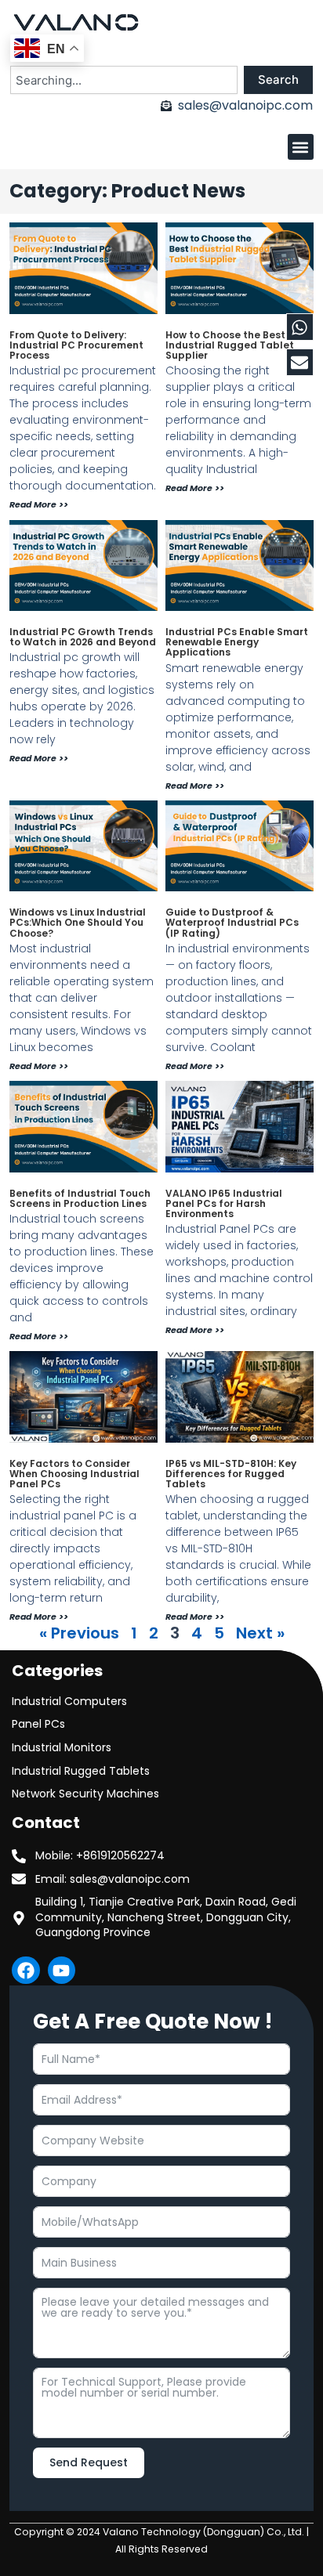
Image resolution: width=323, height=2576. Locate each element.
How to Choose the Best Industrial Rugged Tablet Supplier (230, 345)
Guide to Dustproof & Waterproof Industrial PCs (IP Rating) (232, 922)
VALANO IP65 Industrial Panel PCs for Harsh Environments (224, 1203)
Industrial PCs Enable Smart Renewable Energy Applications (237, 642)
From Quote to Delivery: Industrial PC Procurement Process (76, 345)
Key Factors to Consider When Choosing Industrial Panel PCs (74, 1474)
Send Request (89, 2462)
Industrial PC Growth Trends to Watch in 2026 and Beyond (83, 637)
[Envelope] (300, 362)
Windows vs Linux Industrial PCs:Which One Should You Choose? (78, 922)
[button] (301, 147)
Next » (260, 1633)
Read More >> (39, 504)
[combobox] (124, 80)
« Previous (79, 1633)
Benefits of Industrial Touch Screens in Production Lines (80, 1198)
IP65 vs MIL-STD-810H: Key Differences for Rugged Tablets (231, 1474)
